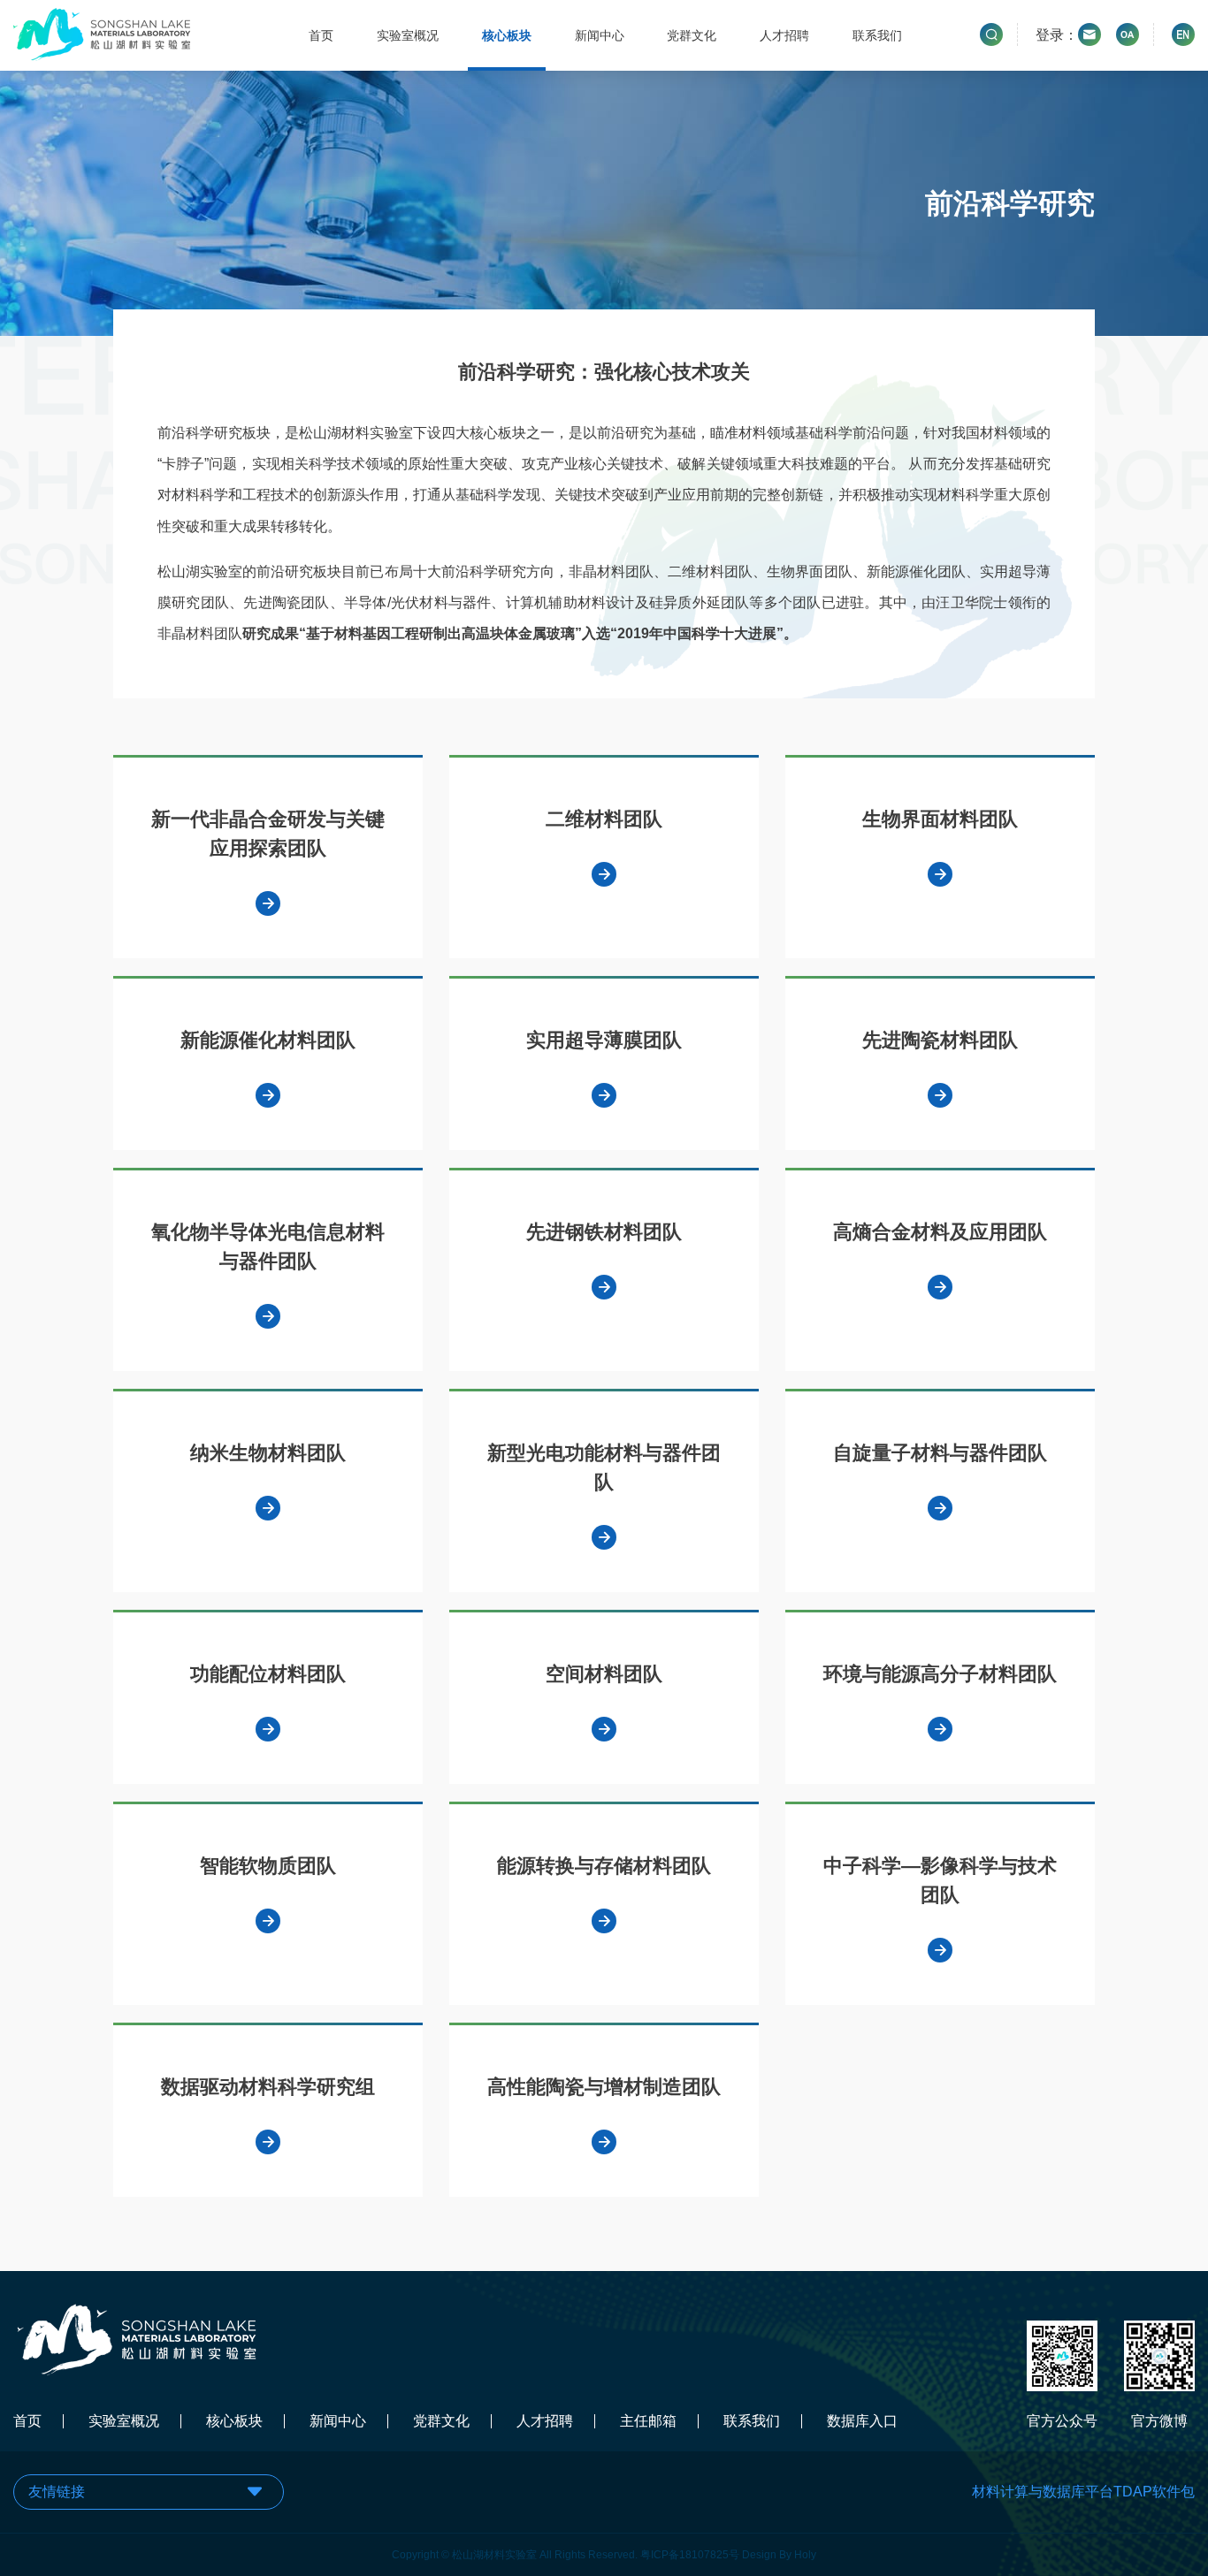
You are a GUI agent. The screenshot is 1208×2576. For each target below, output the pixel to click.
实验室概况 (408, 35)
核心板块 (507, 35)
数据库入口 (862, 2421)
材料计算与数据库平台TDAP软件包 (1083, 2492)
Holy (805, 2555)
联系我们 (877, 35)
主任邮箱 (648, 2421)
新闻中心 (600, 35)
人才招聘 (784, 35)
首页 (321, 35)
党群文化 (692, 35)
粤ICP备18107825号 (690, 2555)
